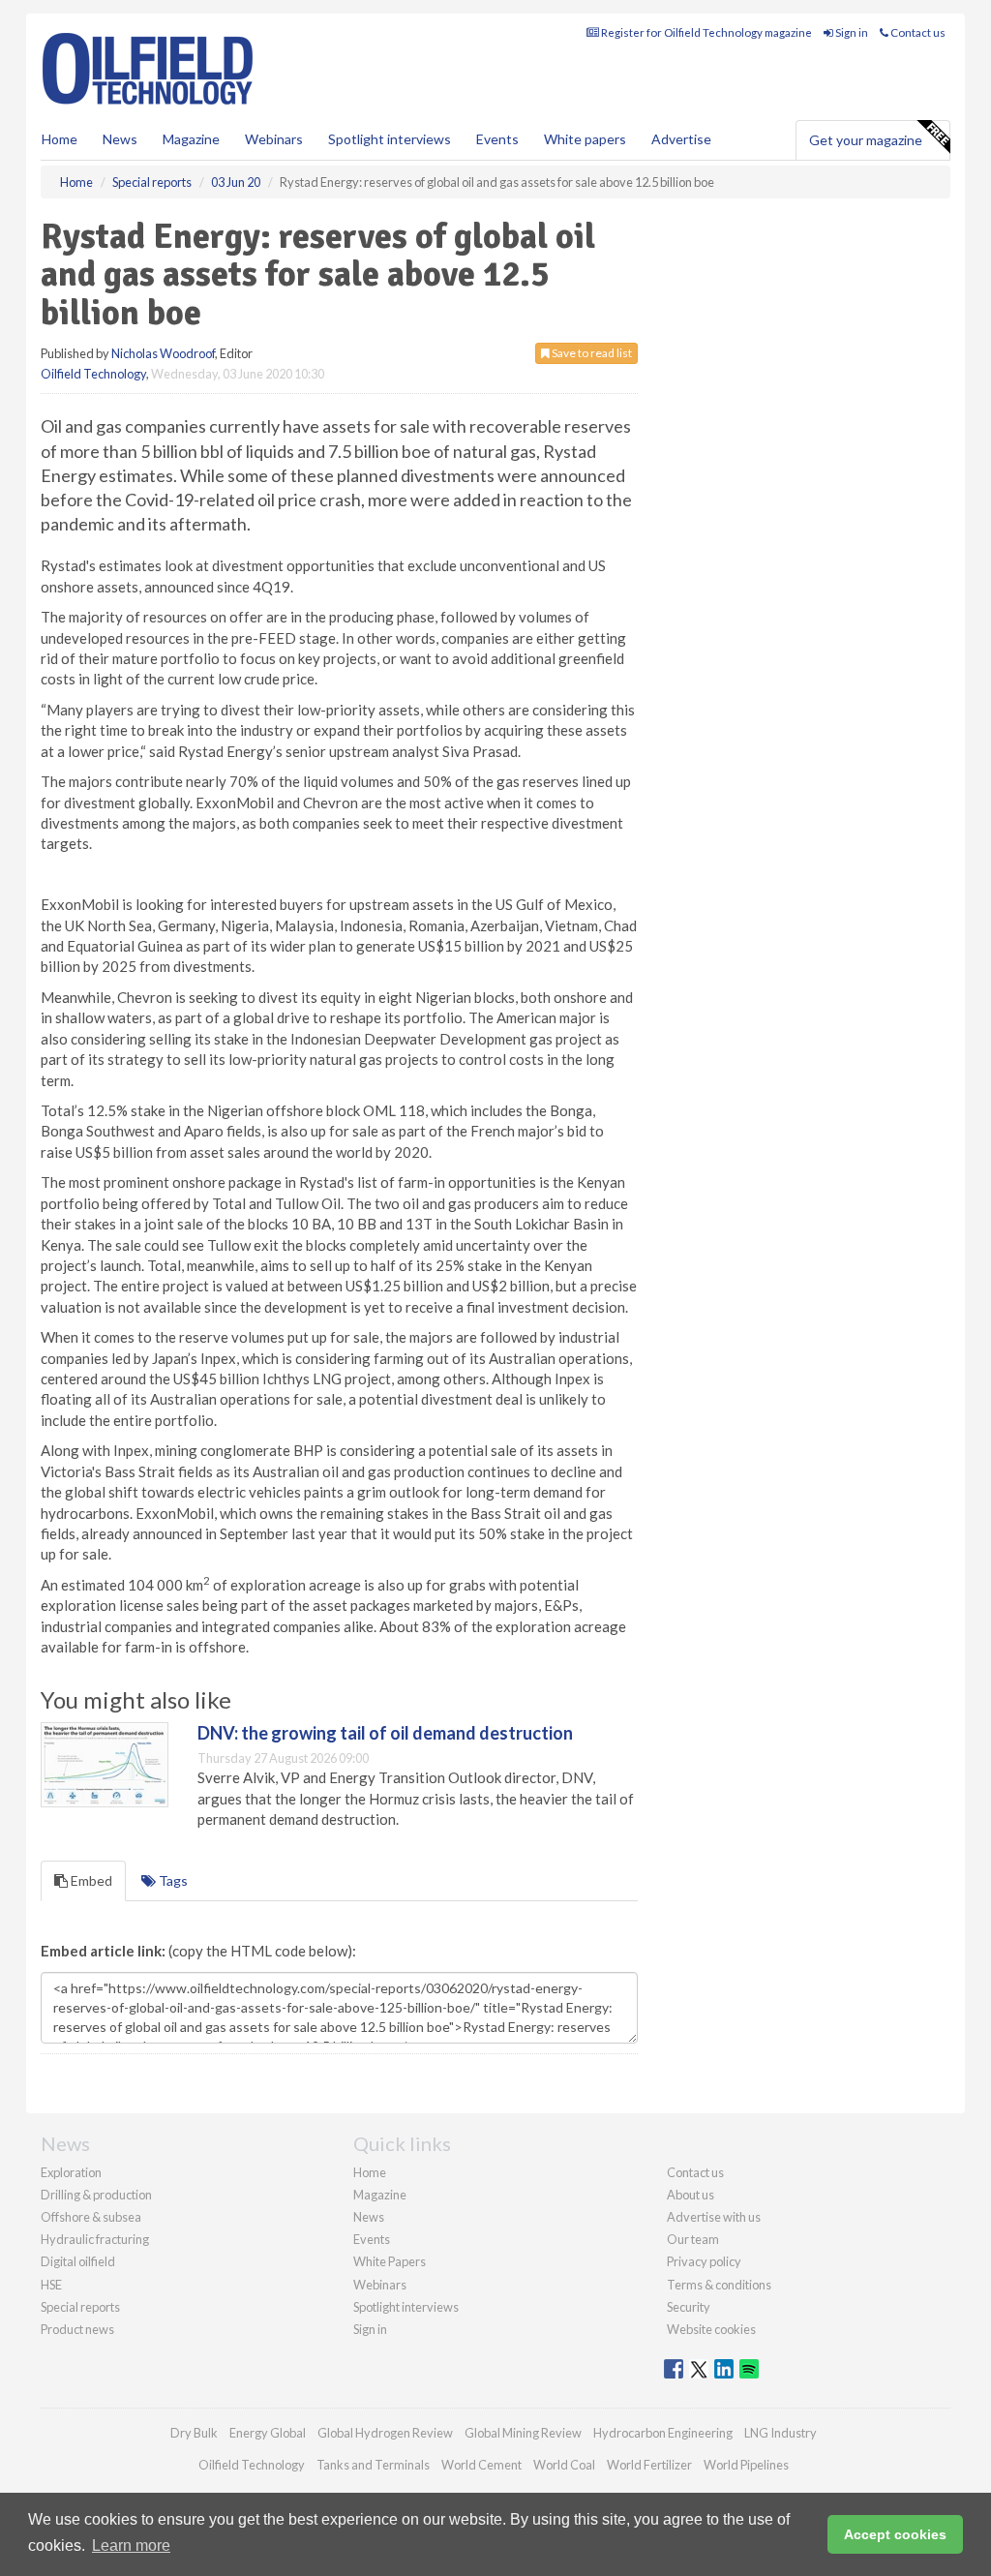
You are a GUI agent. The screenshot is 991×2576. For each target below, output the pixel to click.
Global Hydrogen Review (385, 2433)
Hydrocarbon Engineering (663, 2433)
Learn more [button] (131, 2546)
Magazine (191, 139)
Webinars (274, 139)
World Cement (481, 2465)
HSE (51, 2285)
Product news (77, 2329)
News (369, 2217)
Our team (693, 2239)
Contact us (917, 32)
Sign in (851, 32)
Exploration (71, 2172)
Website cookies (711, 2329)
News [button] (120, 139)
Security (689, 2307)
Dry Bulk (194, 2433)
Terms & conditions (719, 2285)
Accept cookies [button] (895, 2534)
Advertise (681, 139)
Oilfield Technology (93, 374)
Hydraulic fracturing (95, 2239)
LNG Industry (781, 2433)
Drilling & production (96, 2195)
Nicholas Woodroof (163, 353)
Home (60, 139)
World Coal (564, 2465)
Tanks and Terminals (373, 2465)
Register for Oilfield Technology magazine (706, 32)
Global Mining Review (523, 2433)
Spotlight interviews (390, 139)
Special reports (80, 2307)
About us (691, 2195)
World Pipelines (746, 2465)
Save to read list (591, 353)
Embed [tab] (90, 1880)
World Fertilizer (649, 2465)
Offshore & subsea (91, 2217)
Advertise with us (714, 2217)
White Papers (390, 2261)
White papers (585, 139)
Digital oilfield (78, 2261)
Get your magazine (866, 140)
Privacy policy (704, 2261)
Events (497, 139)
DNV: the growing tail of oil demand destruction (385, 1733)
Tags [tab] (172, 1880)
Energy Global (268, 2433)
